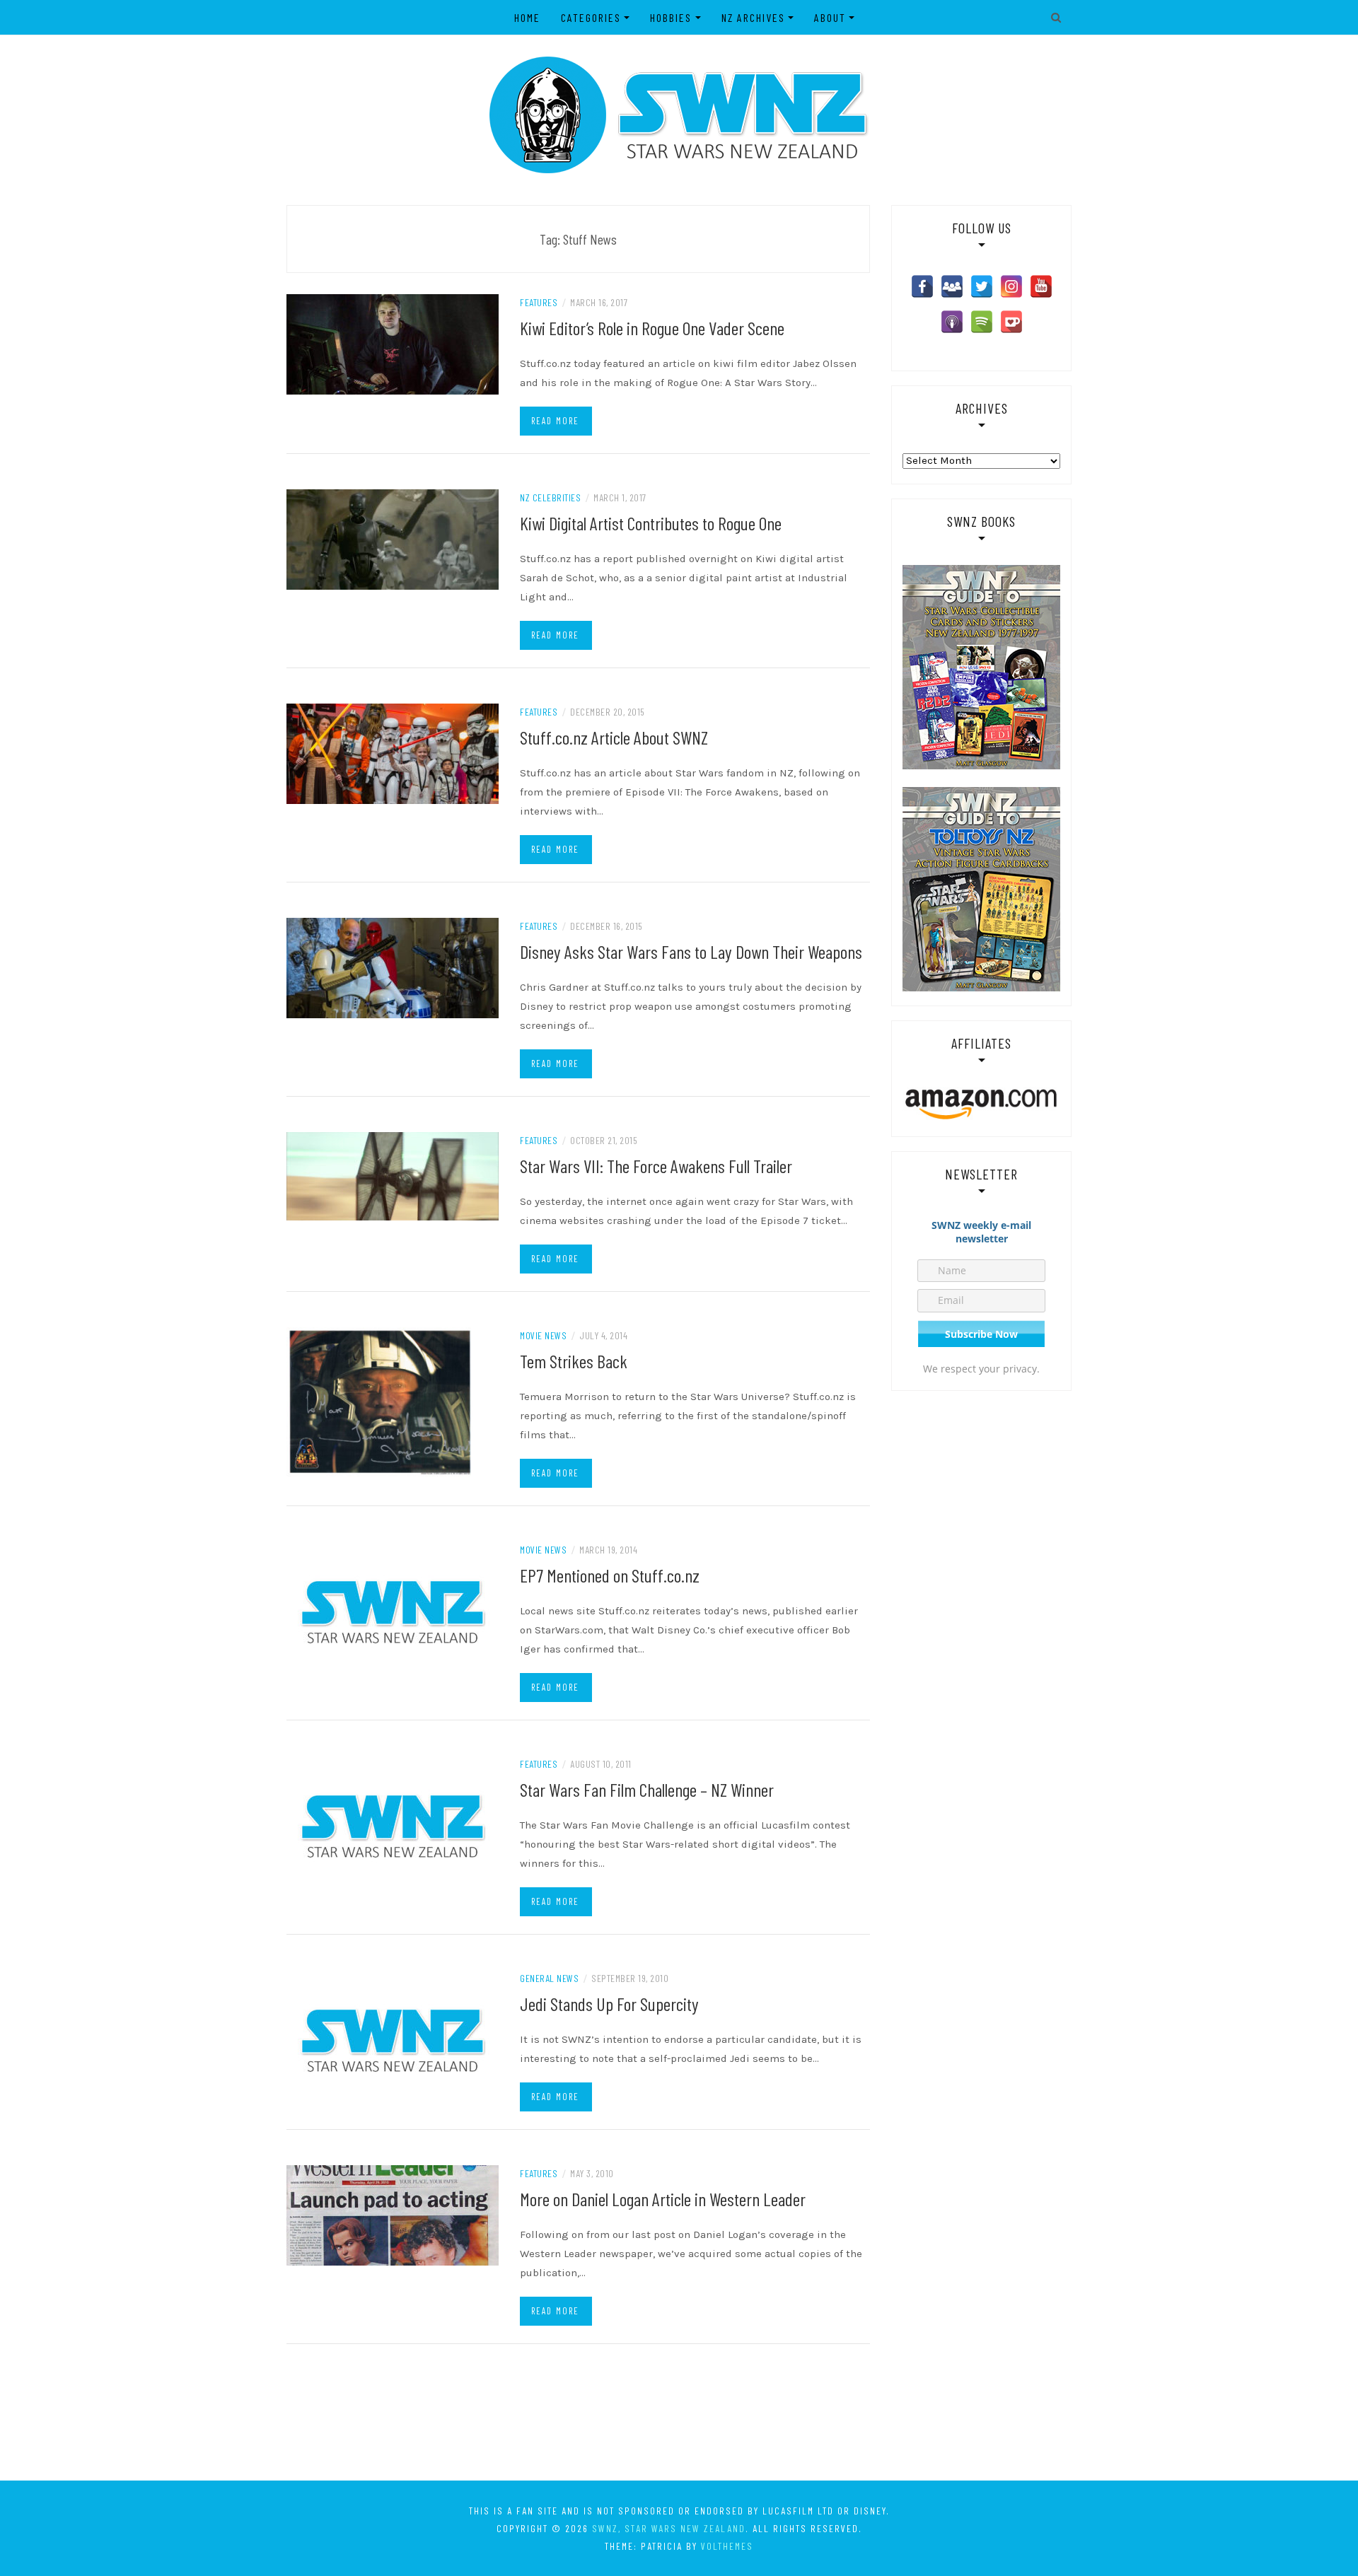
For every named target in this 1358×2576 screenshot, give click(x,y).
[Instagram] (1011, 286)
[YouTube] (1041, 286)
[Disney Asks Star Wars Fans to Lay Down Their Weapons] (393, 967)
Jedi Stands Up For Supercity (609, 2004)
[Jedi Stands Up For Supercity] (393, 2040)
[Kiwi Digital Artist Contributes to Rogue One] (393, 539)
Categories (591, 17)
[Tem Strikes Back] (380, 1401)
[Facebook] (922, 286)
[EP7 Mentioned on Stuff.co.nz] (393, 1612)
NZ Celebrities (550, 497)
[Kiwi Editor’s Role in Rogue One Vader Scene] (393, 344)
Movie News (543, 1335)
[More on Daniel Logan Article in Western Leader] (393, 2215)
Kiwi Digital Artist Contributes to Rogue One (651, 523)
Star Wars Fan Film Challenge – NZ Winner (647, 1789)
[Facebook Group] (952, 286)
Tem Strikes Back (574, 1361)
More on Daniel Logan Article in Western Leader (663, 2199)
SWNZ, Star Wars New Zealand (669, 2528)
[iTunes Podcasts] (952, 322)
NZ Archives (753, 17)
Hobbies (671, 17)
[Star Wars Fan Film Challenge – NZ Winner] (393, 1826)
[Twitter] (982, 286)
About (830, 17)
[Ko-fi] (1011, 322)
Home (527, 17)
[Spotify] (982, 322)
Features (539, 302)
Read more (555, 421)
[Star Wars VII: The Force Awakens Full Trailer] (393, 1175)
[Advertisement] (679, 2422)
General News (549, 1978)
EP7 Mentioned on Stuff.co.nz (610, 1575)
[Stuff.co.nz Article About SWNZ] (393, 753)
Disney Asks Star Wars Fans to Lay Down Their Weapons (691, 951)
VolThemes (727, 2546)
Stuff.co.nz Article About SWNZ (614, 737)
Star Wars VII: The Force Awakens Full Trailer (656, 1166)
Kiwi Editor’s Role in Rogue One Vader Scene (652, 328)
